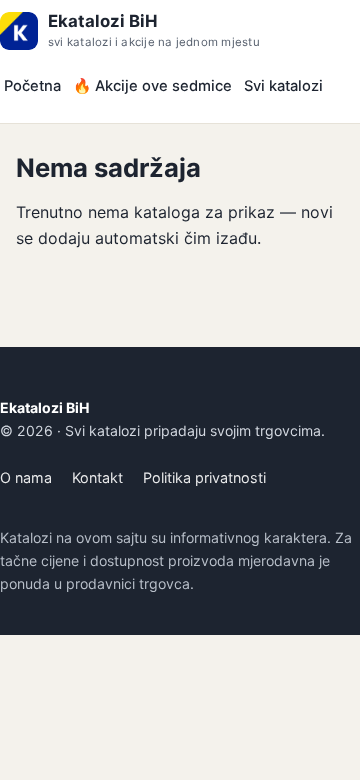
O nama (26, 477)
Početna (32, 86)
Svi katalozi (283, 86)
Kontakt (97, 477)
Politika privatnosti (204, 477)
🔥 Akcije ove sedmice (152, 86)
